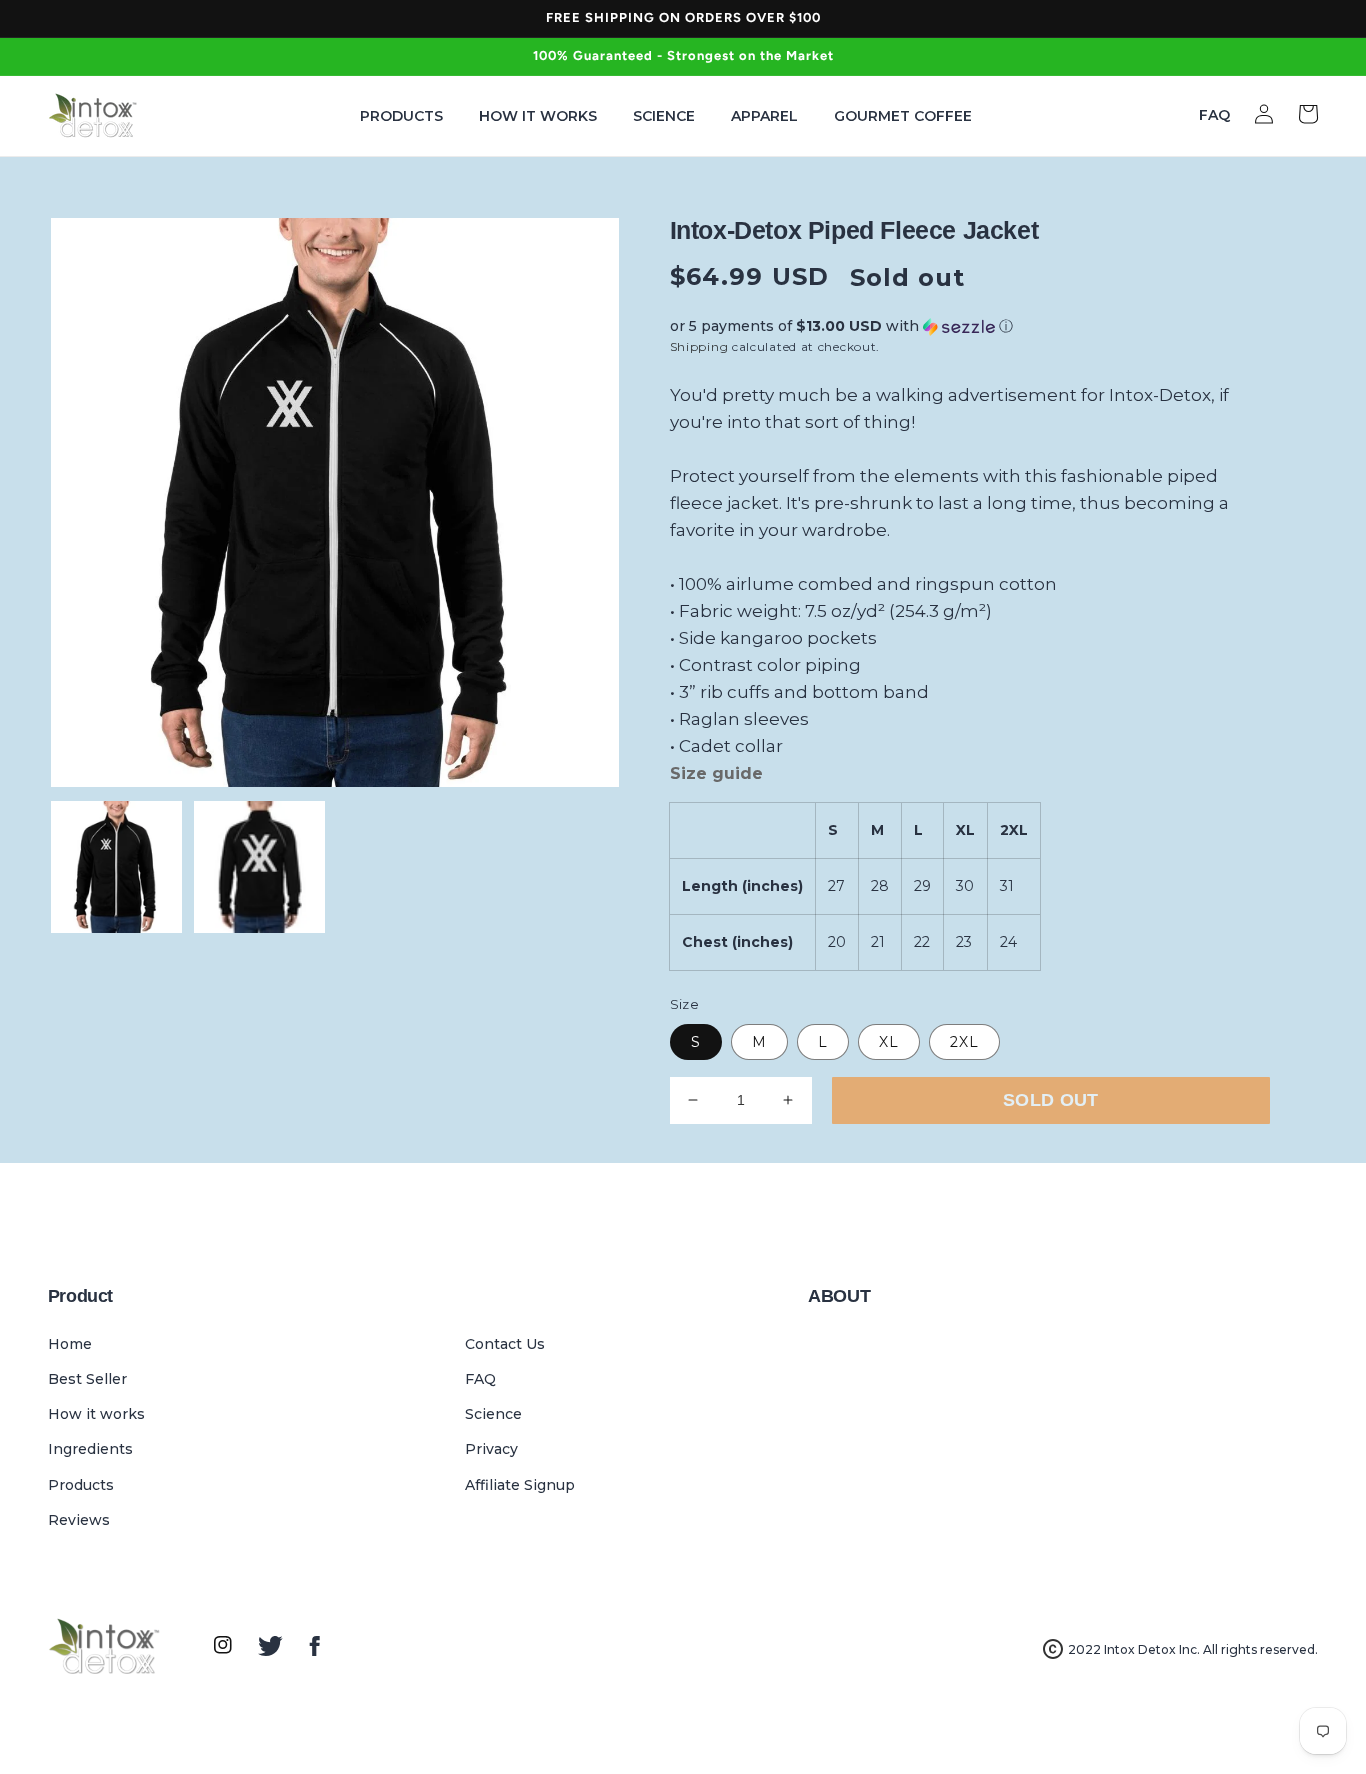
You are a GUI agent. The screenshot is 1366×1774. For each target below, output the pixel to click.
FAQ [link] (1214, 115)
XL (889, 1042)
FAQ (480, 1379)
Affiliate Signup (520, 1485)
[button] (970, 326)
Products (81, 1485)
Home (70, 1344)
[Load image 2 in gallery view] (259, 866)
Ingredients (90, 1449)
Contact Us (505, 1344)
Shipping (699, 346)
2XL (964, 1042)
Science (493, 1414)
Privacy (491, 1449)
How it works (96, 1414)
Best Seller (87, 1379)
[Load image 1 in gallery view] (116, 866)
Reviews (79, 1520)
